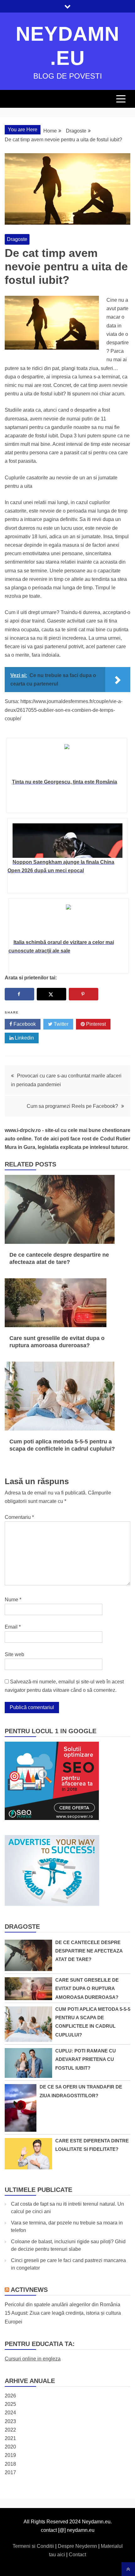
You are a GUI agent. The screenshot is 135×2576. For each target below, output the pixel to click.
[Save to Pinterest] (84, 994)
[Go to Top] (128, 2569)
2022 (10, 2430)
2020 (10, 2447)
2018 (10, 2464)
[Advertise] (52, 1904)
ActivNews (29, 2290)
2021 (10, 2438)
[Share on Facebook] (19, 994)
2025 (10, 2404)
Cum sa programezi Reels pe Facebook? (72, 1106)
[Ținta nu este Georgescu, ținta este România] (67, 760)
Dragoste (17, 239)
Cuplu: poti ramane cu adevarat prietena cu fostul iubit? (86, 2059)
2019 (10, 2455)
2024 (10, 2413)
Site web (14, 1654)
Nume (13, 1600)
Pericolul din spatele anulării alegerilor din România (62, 2305)
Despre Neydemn (78, 2546)
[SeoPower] (52, 1818)
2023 (10, 2421)
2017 (10, 2472)
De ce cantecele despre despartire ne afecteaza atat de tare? (89, 1951)
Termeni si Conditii (34, 2546)
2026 (10, 2396)
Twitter (60, 1024)
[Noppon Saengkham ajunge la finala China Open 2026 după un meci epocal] (67, 841)
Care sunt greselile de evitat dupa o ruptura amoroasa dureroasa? (87, 1988)
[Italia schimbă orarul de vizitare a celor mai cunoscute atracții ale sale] (68, 921)
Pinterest (95, 1024)
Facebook (24, 1024)
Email (13, 1627)
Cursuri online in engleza (33, 2359)
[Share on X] (51, 994)
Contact (77, 2555)
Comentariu (19, 1517)
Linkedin (24, 1038)
